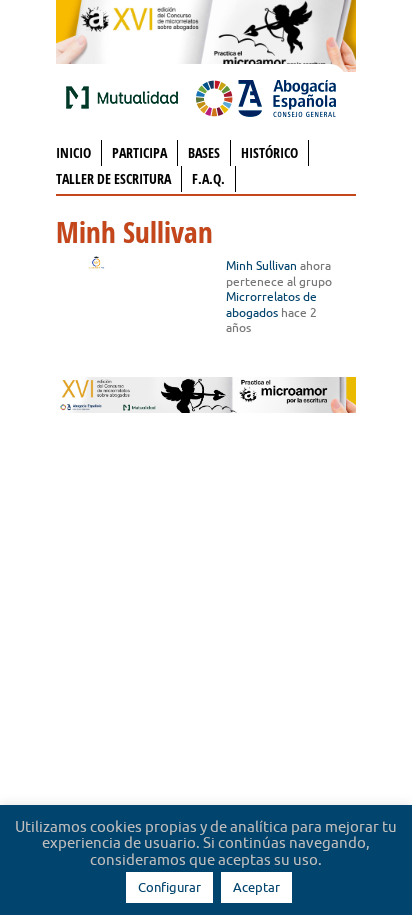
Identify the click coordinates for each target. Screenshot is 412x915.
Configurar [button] (169, 887)
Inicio (73, 152)
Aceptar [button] (256, 887)
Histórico (269, 152)
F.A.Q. (208, 178)
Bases (204, 152)
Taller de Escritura (113, 178)
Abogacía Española (266, 97)
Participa (139, 152)
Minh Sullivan (261, 265)
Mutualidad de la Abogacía (126, 97)
